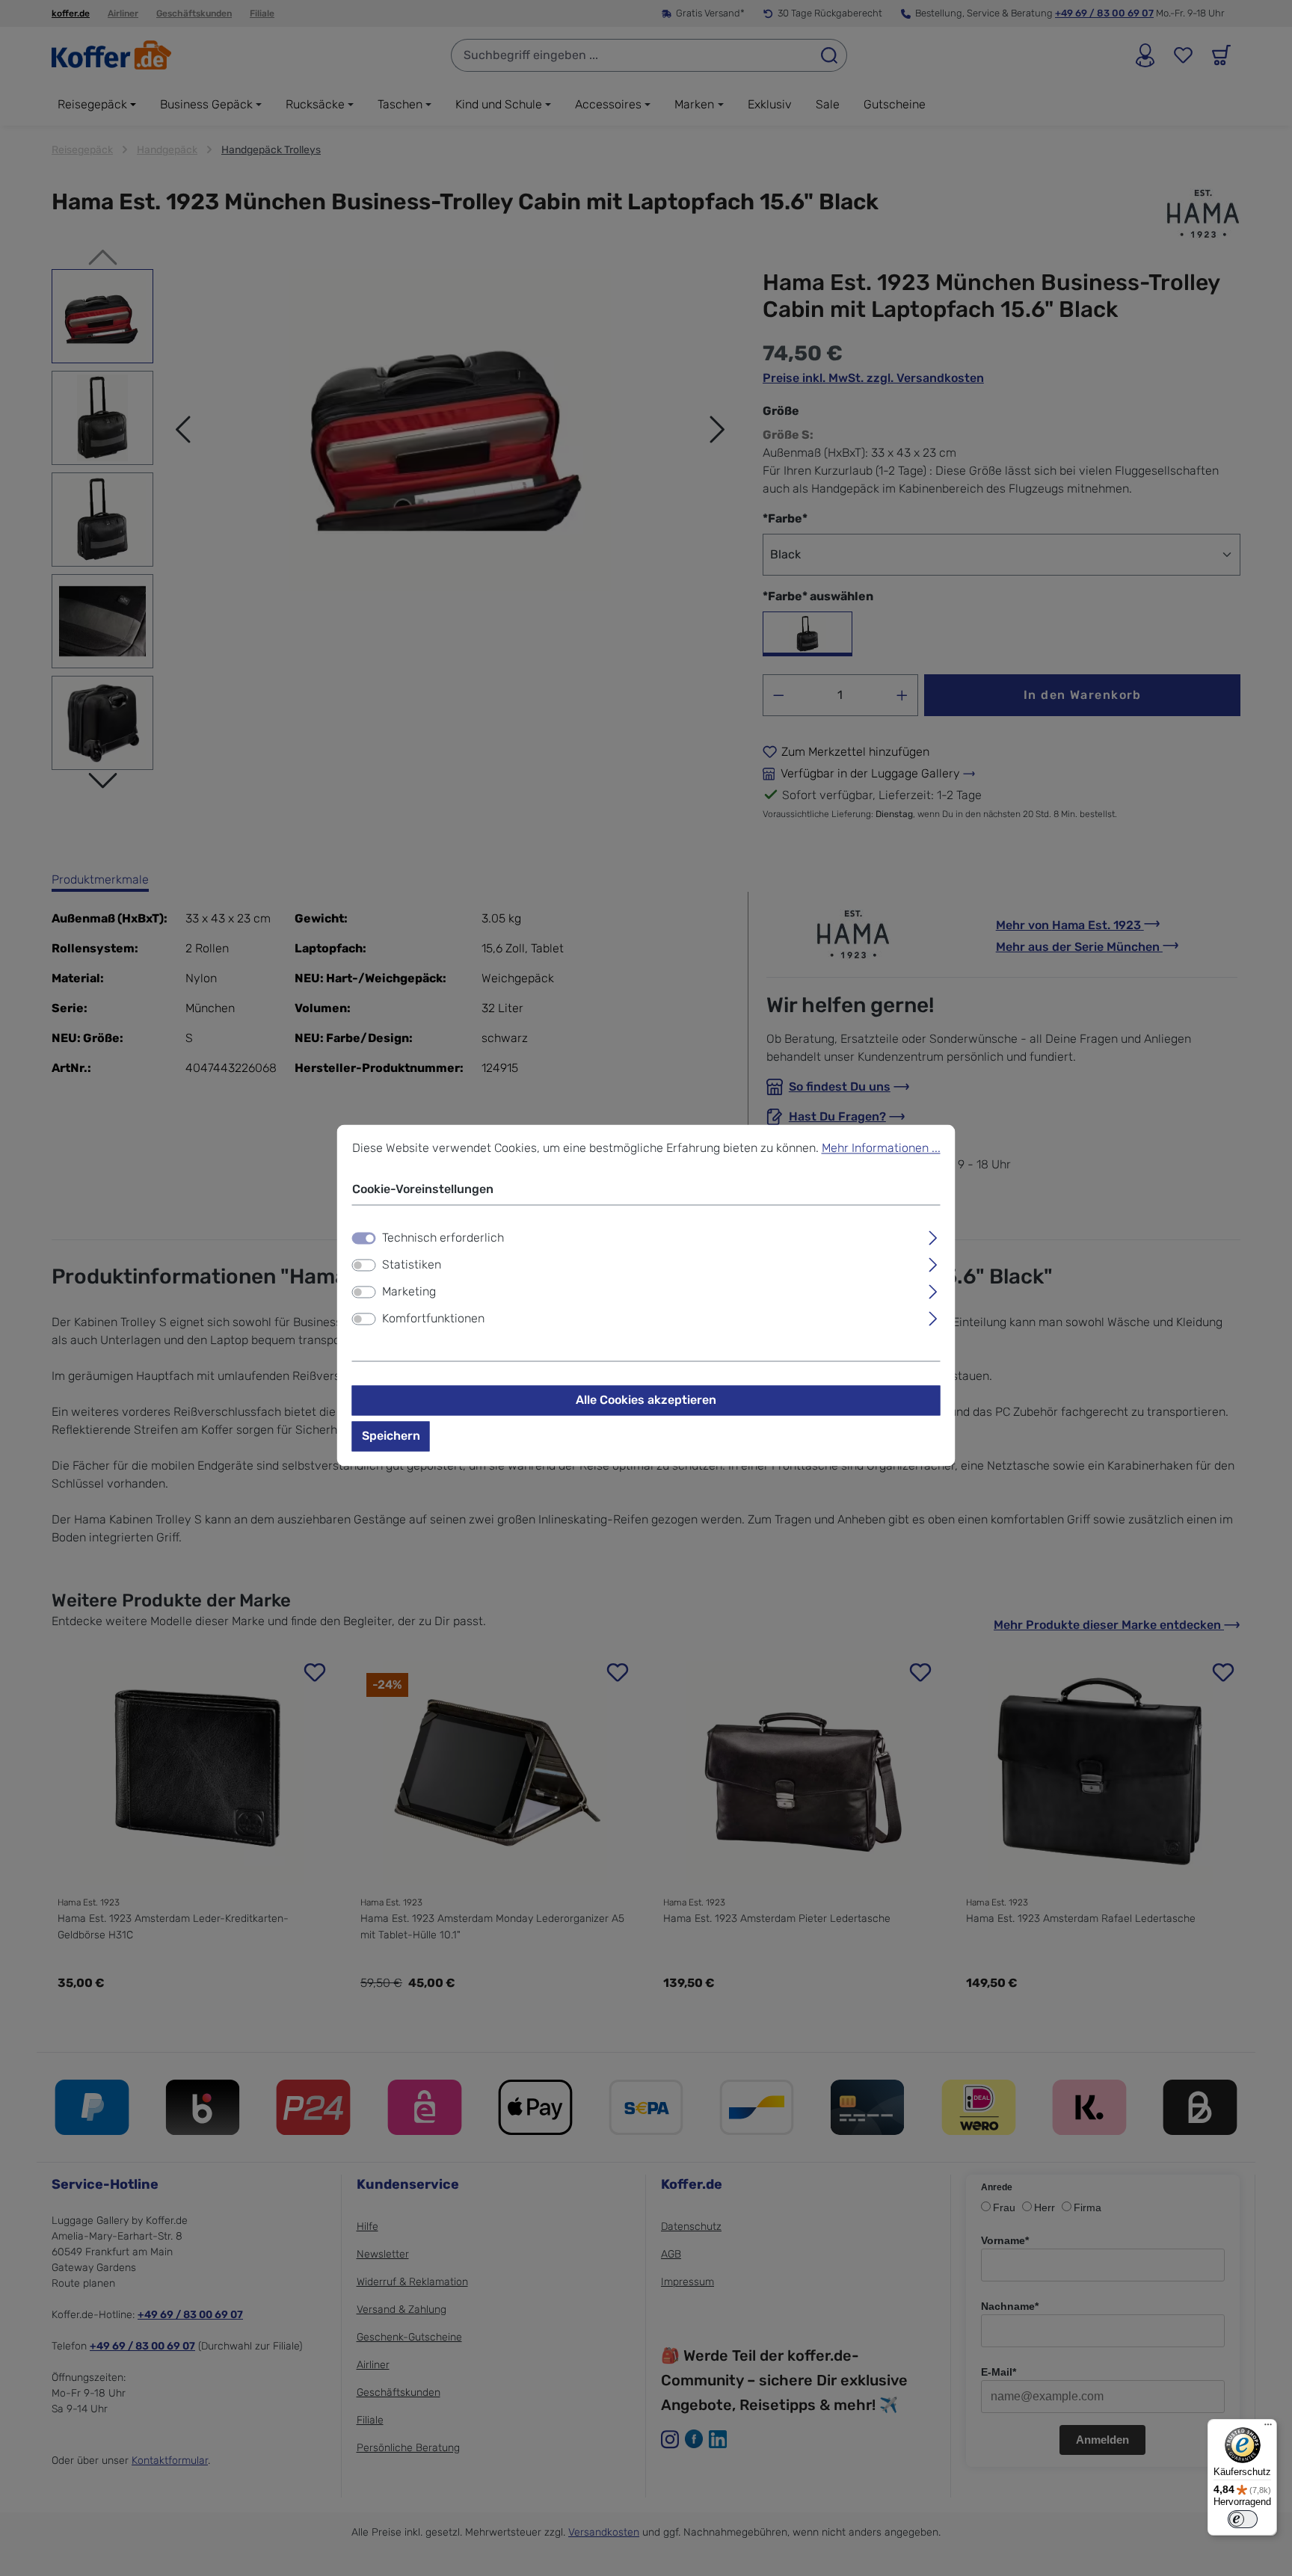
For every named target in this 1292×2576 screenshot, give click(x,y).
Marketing (409, 1292)
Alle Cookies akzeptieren (646, 1401)
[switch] (364, 1266)
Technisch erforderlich (443, 1238)
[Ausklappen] (933, 1236)
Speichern (391, 1436)
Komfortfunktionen (433, 1319)
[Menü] (1268, 2428)
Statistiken (412, 1265)
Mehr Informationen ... (881, 1148)
